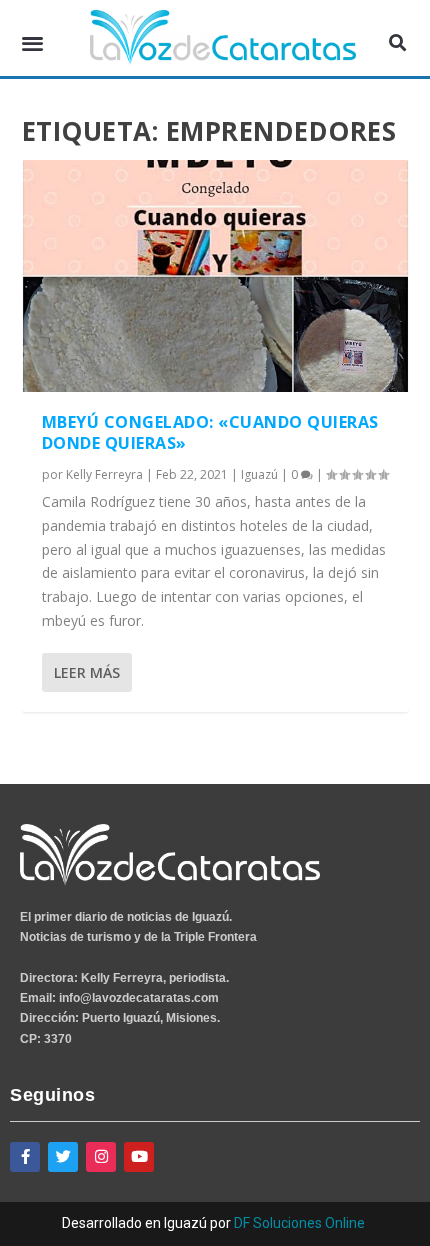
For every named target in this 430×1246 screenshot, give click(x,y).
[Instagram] (101, 1157)
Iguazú (259, 474)
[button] (32, 43)
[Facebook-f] (25, 1157)
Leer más (87, 672)
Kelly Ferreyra (104, 474)
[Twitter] (63, 1157)
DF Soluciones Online (299, 1223)
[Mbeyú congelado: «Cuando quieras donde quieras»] (215, 276)
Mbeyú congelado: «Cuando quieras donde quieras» (210, 432)
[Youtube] (139, 1157)
